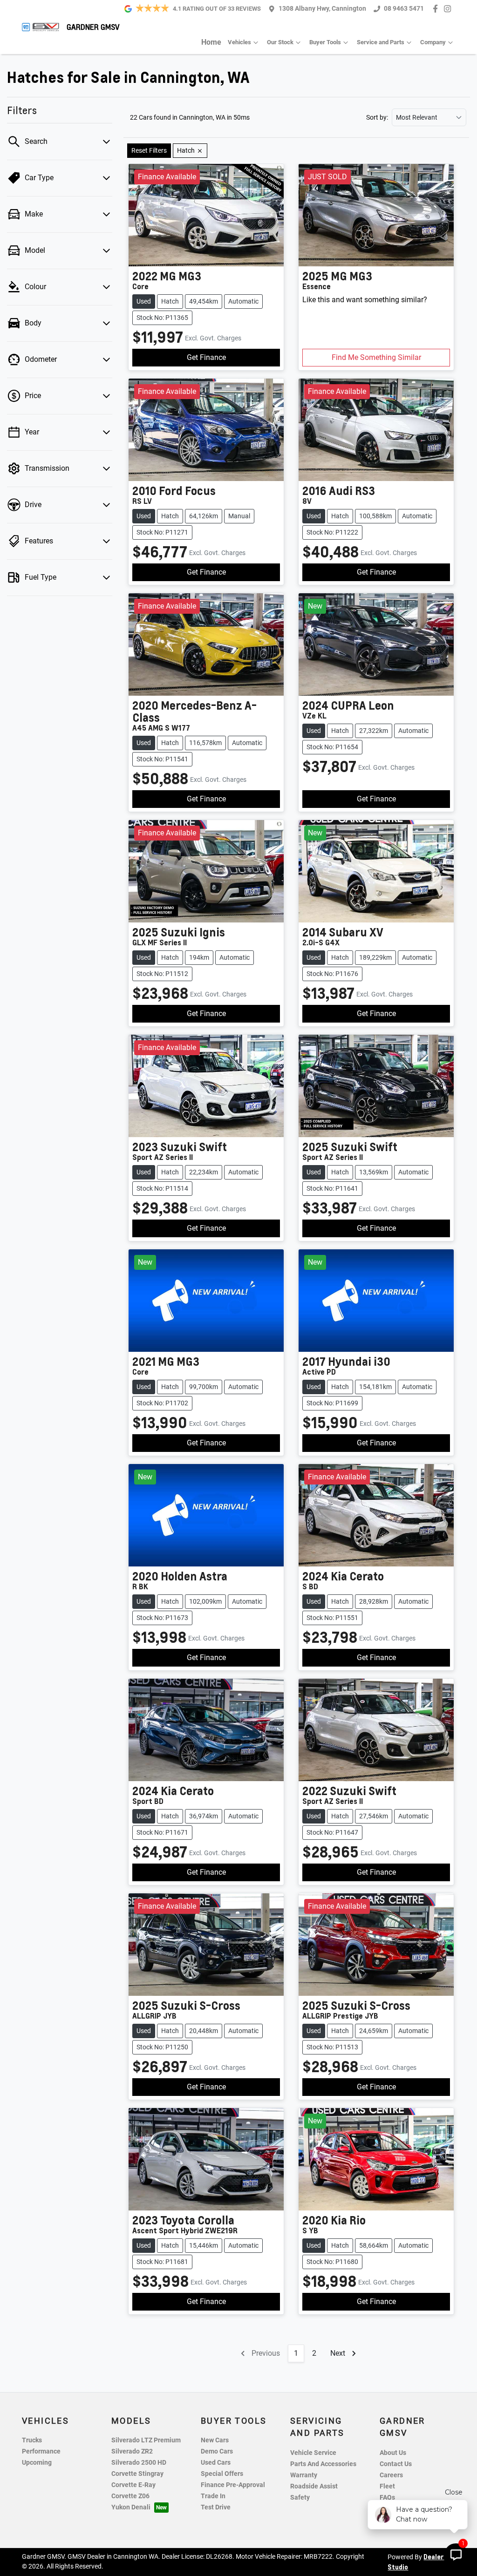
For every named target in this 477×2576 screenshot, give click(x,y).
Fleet (387, 2486)
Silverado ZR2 (132, 2451)
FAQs (387, 2498)
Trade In (213, 2496)
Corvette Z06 (130, 2496)
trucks (32, 2440)
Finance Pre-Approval (233, 2485)
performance (41, 2451)
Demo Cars (217, 2451)
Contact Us (396, 2464)
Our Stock (280, 42)
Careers (391, 2475)
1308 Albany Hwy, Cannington (322, 9)
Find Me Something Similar (376, 357)
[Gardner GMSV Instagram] (449, 9)
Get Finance (206, 357)
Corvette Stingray (137, 2474)
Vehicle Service (313, 2453)
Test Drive (216, 2507)
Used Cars (216, 2463)
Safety (300, 2498)
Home (211, 42)
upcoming (37, 2463)
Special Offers (222, 2474)
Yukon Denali (131, 2507)
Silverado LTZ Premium (146, 2440)
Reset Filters (149, 150)
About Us (393, 2453)
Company (433, 42)
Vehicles (239, 42)
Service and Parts (381, 42)
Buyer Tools (325, 42)
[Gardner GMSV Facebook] (437, 9)
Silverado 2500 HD (139, 2463)
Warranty (304, 2475)
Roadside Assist (314, 2486)
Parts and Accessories (323, 2464)
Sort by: (377, 117)
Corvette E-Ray (133, 2485)
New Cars (215, 2440)
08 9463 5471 (404, 9)
